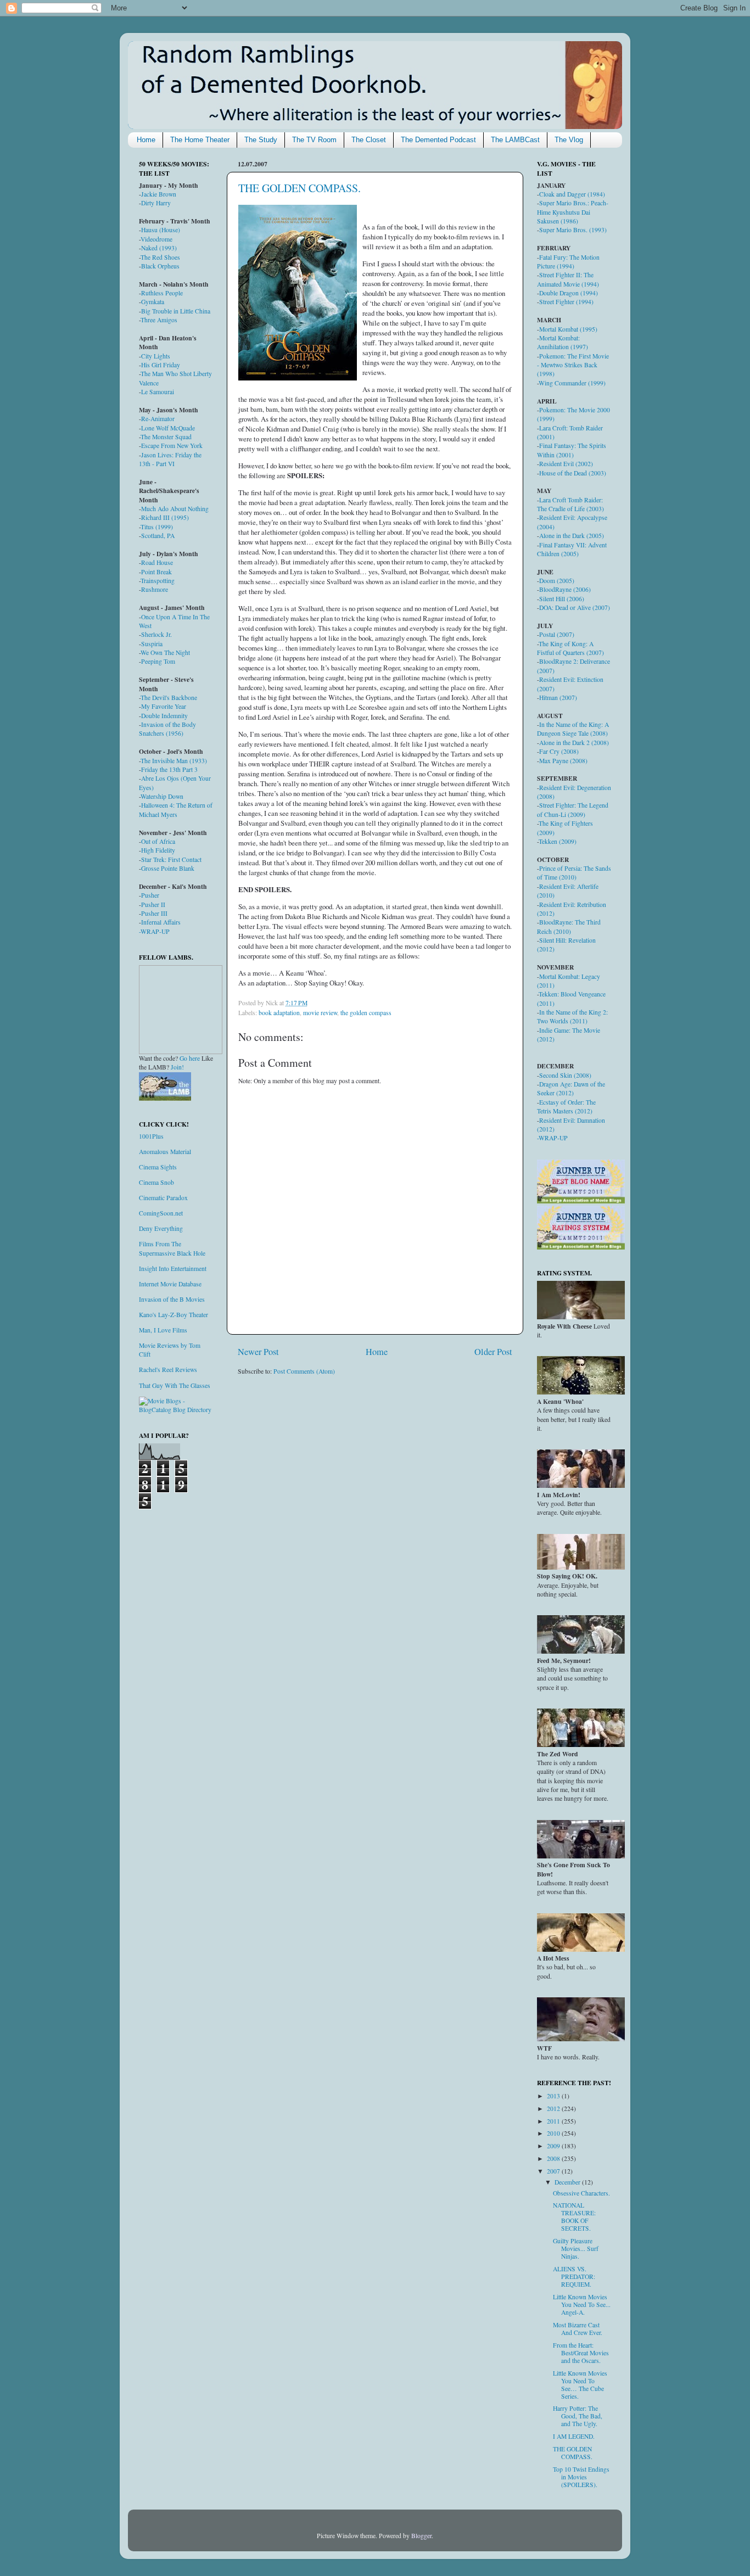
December (568, 2182)
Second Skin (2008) (565, 1075)
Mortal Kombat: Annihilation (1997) (562, 342)
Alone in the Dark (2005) (572, 536)
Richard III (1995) (165, 517)
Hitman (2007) (558, 698)
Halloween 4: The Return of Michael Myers (176, 810)
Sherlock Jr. (156, 634)
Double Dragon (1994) (569, 293)
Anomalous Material (165, 1152)
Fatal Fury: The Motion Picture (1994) (568, 262)
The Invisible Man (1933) (174, 761)
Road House (157, 562)
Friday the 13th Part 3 (169, 769)
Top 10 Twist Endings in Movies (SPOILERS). (581, 2477)
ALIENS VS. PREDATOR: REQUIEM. (574, 2277)
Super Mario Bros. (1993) (573, 230)
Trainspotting (158, 581)
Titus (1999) (157, 527)
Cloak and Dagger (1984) (572, 194)
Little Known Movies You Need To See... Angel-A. (582, 2305)
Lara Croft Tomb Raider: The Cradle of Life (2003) (570, 504)
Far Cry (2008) (559, 751)
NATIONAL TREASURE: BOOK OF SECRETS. (574, 2217)
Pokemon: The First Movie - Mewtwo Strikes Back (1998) (573, 365)
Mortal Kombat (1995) (568, 329)
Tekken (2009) (558, 841)
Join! (177, 1067)
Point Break (156, 572)
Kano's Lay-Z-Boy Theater (173, 1315)
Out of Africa (158, 841)
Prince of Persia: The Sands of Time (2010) (574, 873)
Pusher (150, 895)
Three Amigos (159, 320)
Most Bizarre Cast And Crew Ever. (578, 2329)
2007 (554, 2171)
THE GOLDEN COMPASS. (300, 188)
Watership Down (162, 796)
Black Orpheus (160, 266)
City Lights (156, 356)
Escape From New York (172, 446)
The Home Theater (200, 140)
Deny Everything (161, 1228)
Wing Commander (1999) (572, 383)
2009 (554, 2146)
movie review (320, 1013)
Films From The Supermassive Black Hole (172, 1248)
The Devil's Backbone (169, 698)
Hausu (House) (161, 230)
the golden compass (366, 1013)
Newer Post (258, 1352)
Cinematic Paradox (163, 1198)
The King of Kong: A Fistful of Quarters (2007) (570, 648)
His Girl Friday (161, 365)
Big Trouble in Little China (176, 311)
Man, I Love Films (163, 1330)
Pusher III (154, 913)
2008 (554, 2158)
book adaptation (279, 1013)
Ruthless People (162, 293)
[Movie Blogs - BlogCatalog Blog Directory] (176, 1410)
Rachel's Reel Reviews (168, 1370)
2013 (554, 2096)
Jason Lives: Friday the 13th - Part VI (170, 459)
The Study (261, 140)
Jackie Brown (159, 194)
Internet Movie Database (170, 1284)
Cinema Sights (158, 1167)
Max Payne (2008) (563, 761)
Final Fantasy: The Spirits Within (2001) (572, 450)
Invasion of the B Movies (172, 1299)
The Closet (369, 140)
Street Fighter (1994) (566, 302)
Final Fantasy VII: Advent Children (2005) (572, 549)
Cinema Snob (156, 1182)
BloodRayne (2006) (565, 589)
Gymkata (153, 302)
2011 (554, 2121)
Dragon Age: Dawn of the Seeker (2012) (571, 1088)
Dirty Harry (156, 203)
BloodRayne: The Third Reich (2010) (569, 926)
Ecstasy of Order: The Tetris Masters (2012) (566, 1107)
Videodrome (156, 239)
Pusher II (153, 905)
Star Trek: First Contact (171, 859)
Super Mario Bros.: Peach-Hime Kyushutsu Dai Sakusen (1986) (573, 212)
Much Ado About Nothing (175, 509)
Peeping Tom (158, 661)
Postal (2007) (557, 634)
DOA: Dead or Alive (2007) (575, 607)
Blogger (421, 2536)
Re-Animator (158, 419)
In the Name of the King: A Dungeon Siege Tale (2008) (573, 729)
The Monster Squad (166, 437)
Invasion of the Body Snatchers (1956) (167, 729)
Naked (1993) (159, 248)
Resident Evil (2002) (566, 464)
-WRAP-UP (154, 931)
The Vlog (569, 140)
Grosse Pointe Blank (168, 868)
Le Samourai (158, 392)
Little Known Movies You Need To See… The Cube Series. (580, 2385)
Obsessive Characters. (581, 2193)
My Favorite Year (164, 706)
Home (146, 140)
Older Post (493, 1352)
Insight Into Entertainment (173, 1269)
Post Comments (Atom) (304, 1371)
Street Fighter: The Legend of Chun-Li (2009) (573, 810)
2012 (554, 2109)
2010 (554, 2133)
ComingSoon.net (161, 1213)
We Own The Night (165, 653)
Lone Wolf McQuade (168, 428)
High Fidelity (158, 850)
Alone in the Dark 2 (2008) (574, 743)
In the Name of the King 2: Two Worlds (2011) (572, 1017)
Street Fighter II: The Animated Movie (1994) (568, 279)
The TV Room (314, 140)
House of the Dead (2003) (573, 473)
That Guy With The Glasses (175, 1385)
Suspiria (152, 644)
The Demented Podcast (438, 140)
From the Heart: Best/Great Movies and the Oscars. (581, 2353)
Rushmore (155, 589)
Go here (190, 1058)
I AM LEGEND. (574, 2436)
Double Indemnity (164, 716)
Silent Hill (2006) (562, 599)
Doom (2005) (557, 581)
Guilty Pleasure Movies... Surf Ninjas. (576, 2249)
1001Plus (151, 1136)
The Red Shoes (160, 257)
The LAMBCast (515, 140)
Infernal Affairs (161, 922)
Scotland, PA (158, 536)
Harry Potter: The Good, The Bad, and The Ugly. (578, 2416)
